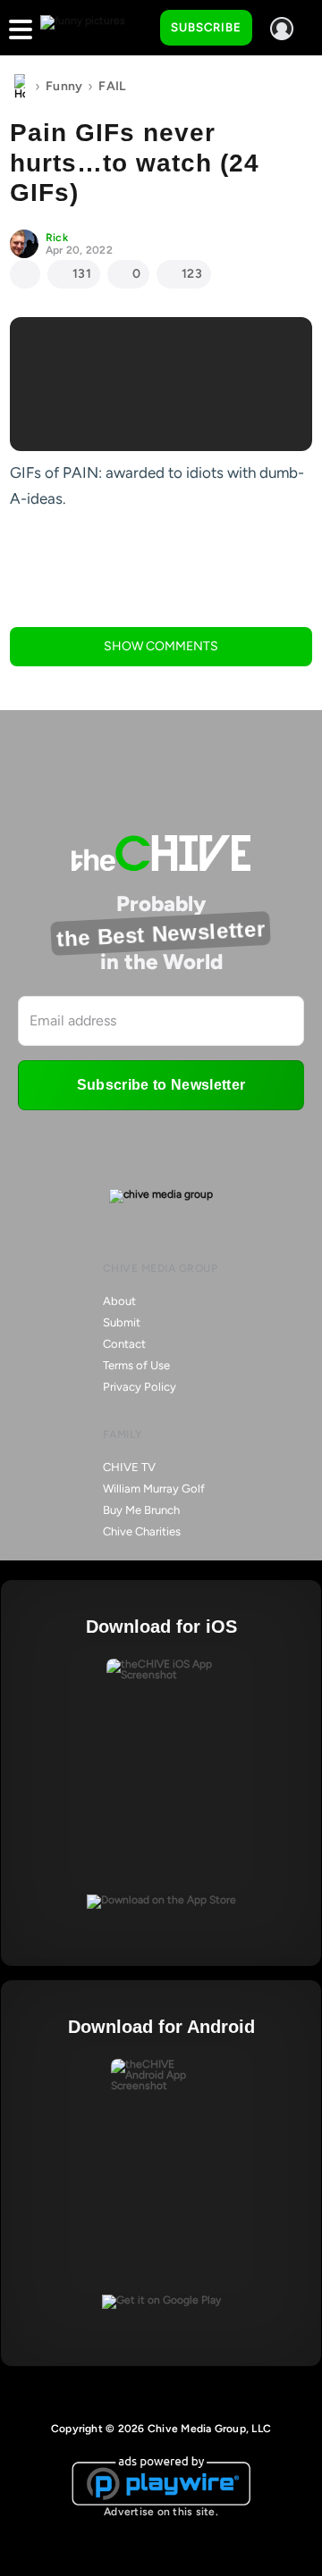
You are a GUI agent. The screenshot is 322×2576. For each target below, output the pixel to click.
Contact (124, 1344)
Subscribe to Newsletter (161, 1085)
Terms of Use (136, 1365)
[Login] (282, 29)
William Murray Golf (154, 1489)
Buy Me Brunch (141, 1510)
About (119, 1301)
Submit (122, 1322)
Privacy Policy (140, 1387)
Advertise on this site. (161, 2512)
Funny (64, 86)
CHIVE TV (129, 1467)
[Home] (20, 87)
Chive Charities (142, 1531)
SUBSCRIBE (206, 27)
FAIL (112, 86)
